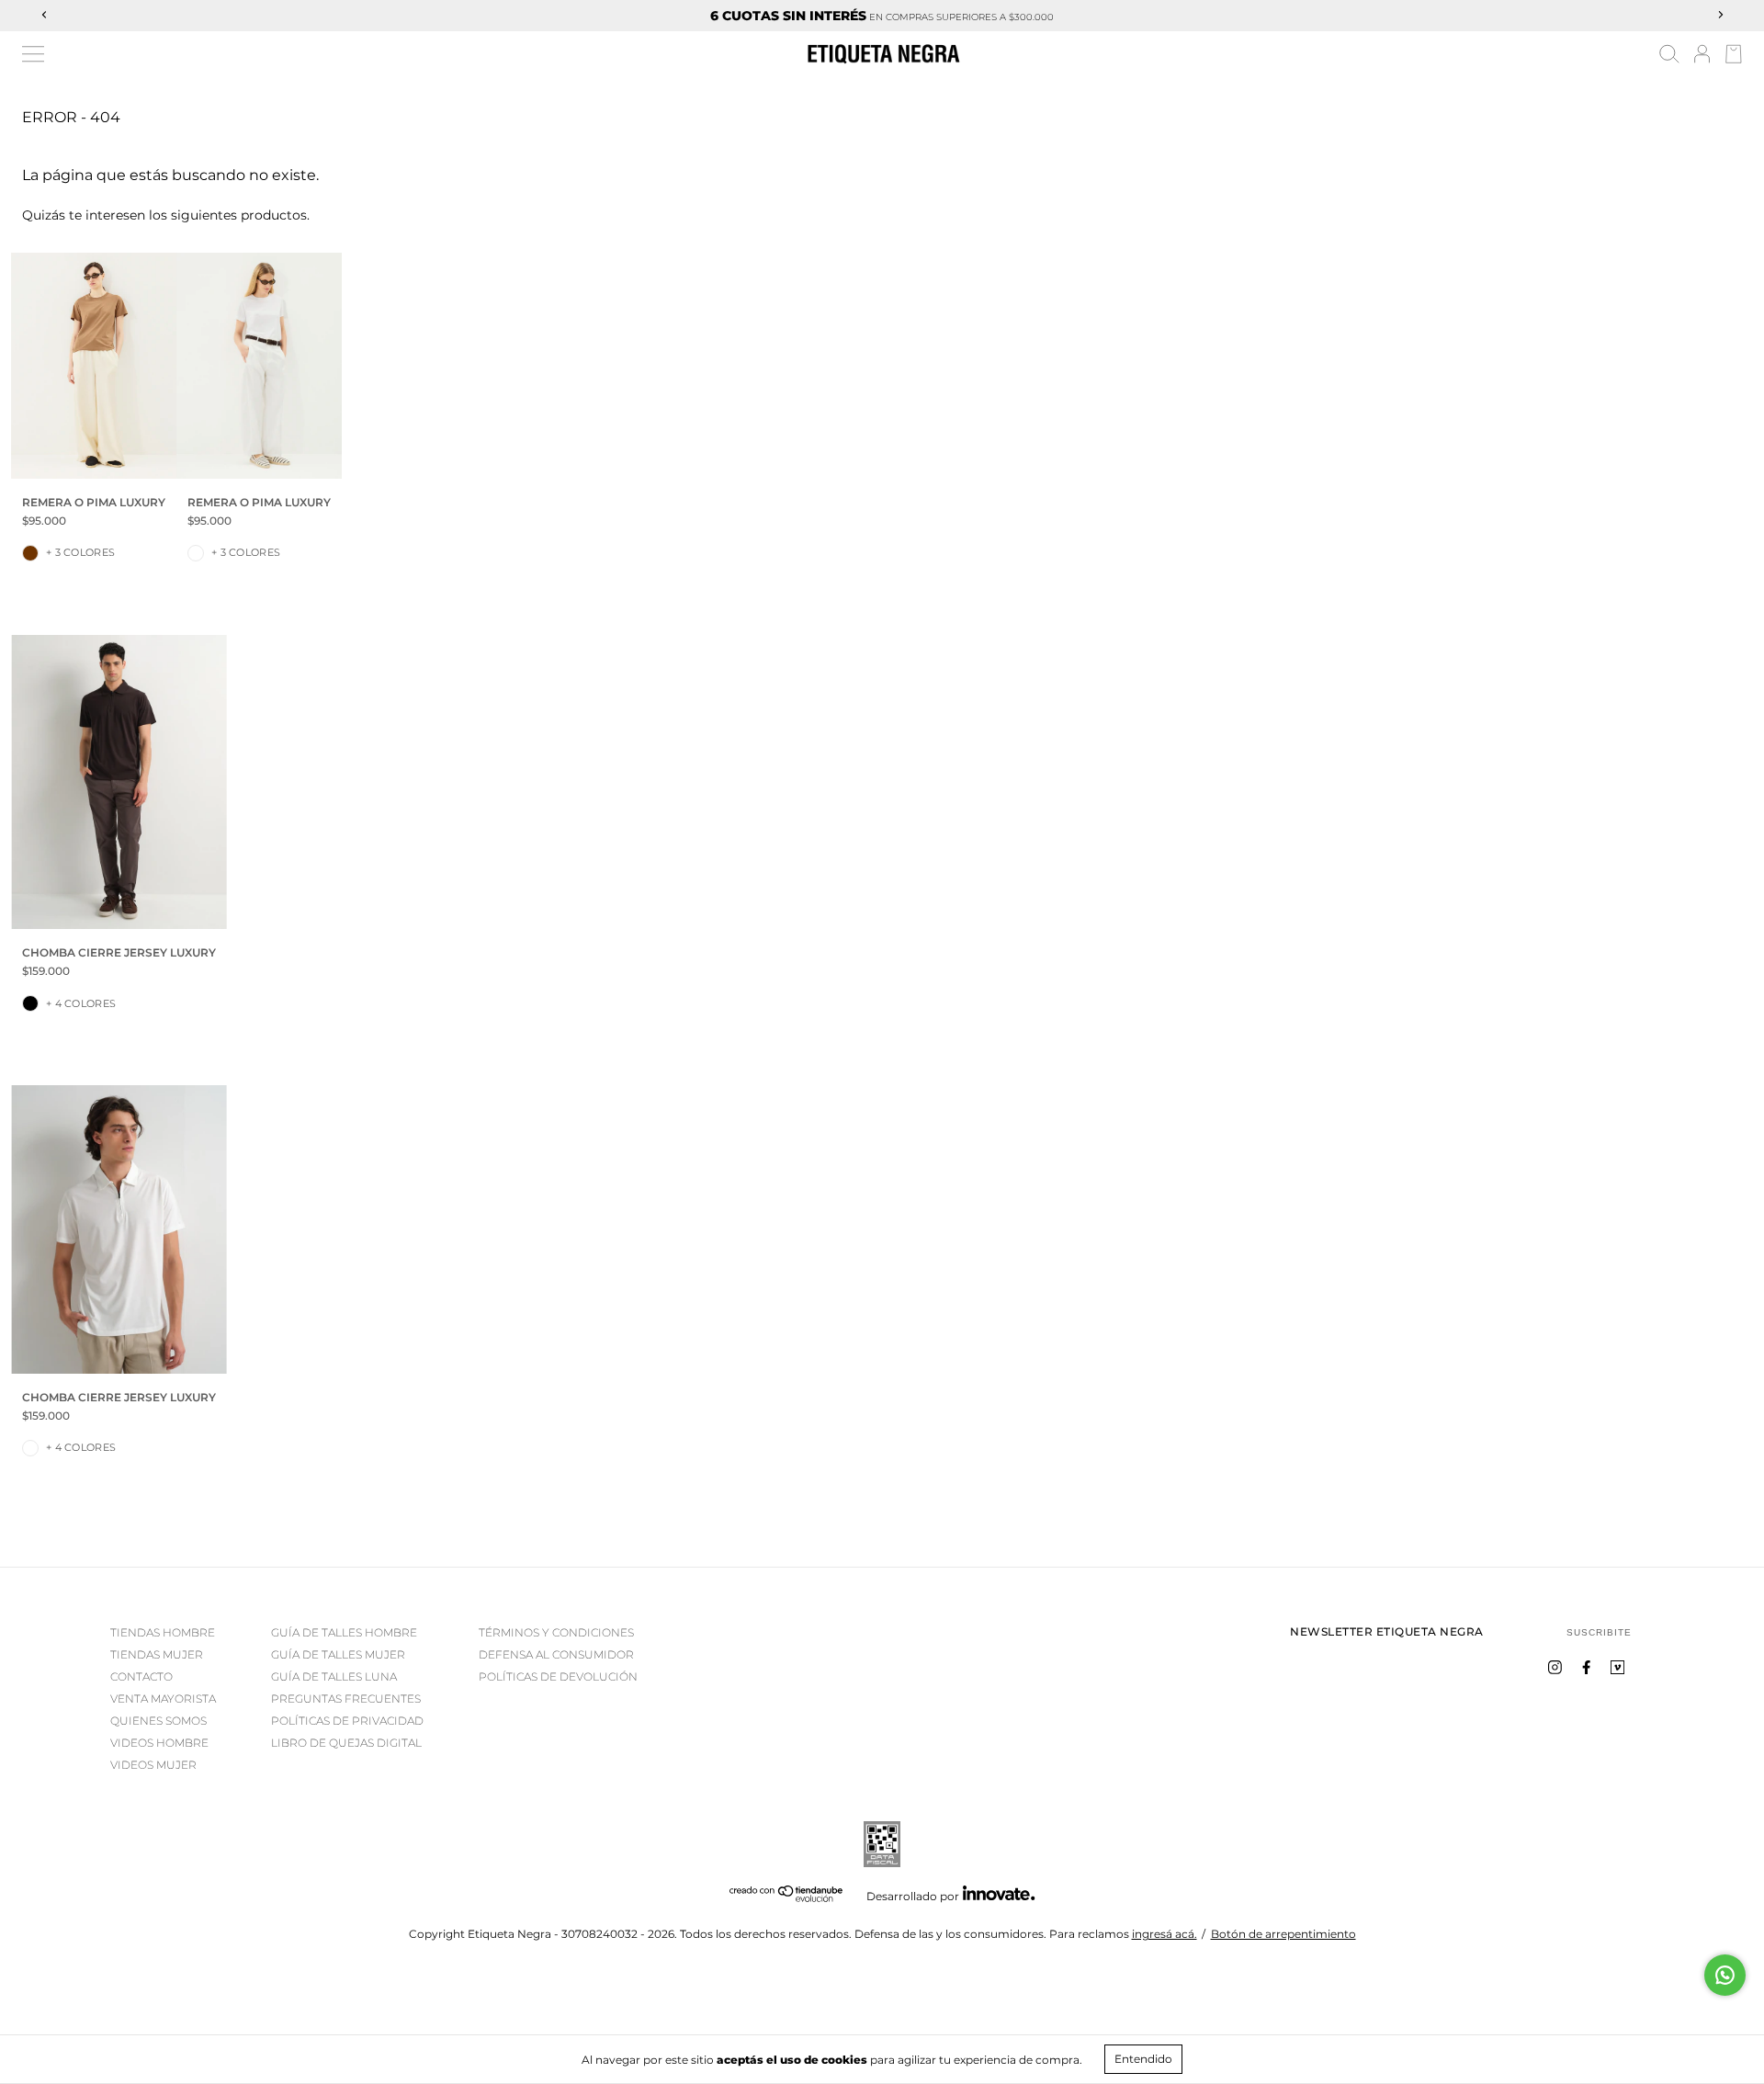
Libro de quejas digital (346, 1743)
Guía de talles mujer (338, 1654)
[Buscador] (1669, 57)
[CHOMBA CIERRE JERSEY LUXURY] (119, 782)
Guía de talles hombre (344, 1632)
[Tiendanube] (787, 1898)
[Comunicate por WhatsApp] (1725, 1975)
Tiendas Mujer (157, 1654)
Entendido (1143, 2059)
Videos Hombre (159, 1743)
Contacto (141, 1676)
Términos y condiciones (556, 1632)
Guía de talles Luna (334, 1676)
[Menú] (33, 54)
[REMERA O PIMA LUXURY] (94, 365)
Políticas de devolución (558, 1676)
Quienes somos (158, 1721)
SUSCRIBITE (1599, 1632)
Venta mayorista (163, 1699)
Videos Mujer (153, 1765)
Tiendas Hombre (163, 1632)
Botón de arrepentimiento (1283, 1934)
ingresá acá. (1165, 1934)
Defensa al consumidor (556, 1654)
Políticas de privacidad (347, 1721)
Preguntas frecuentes (346, 1699)
